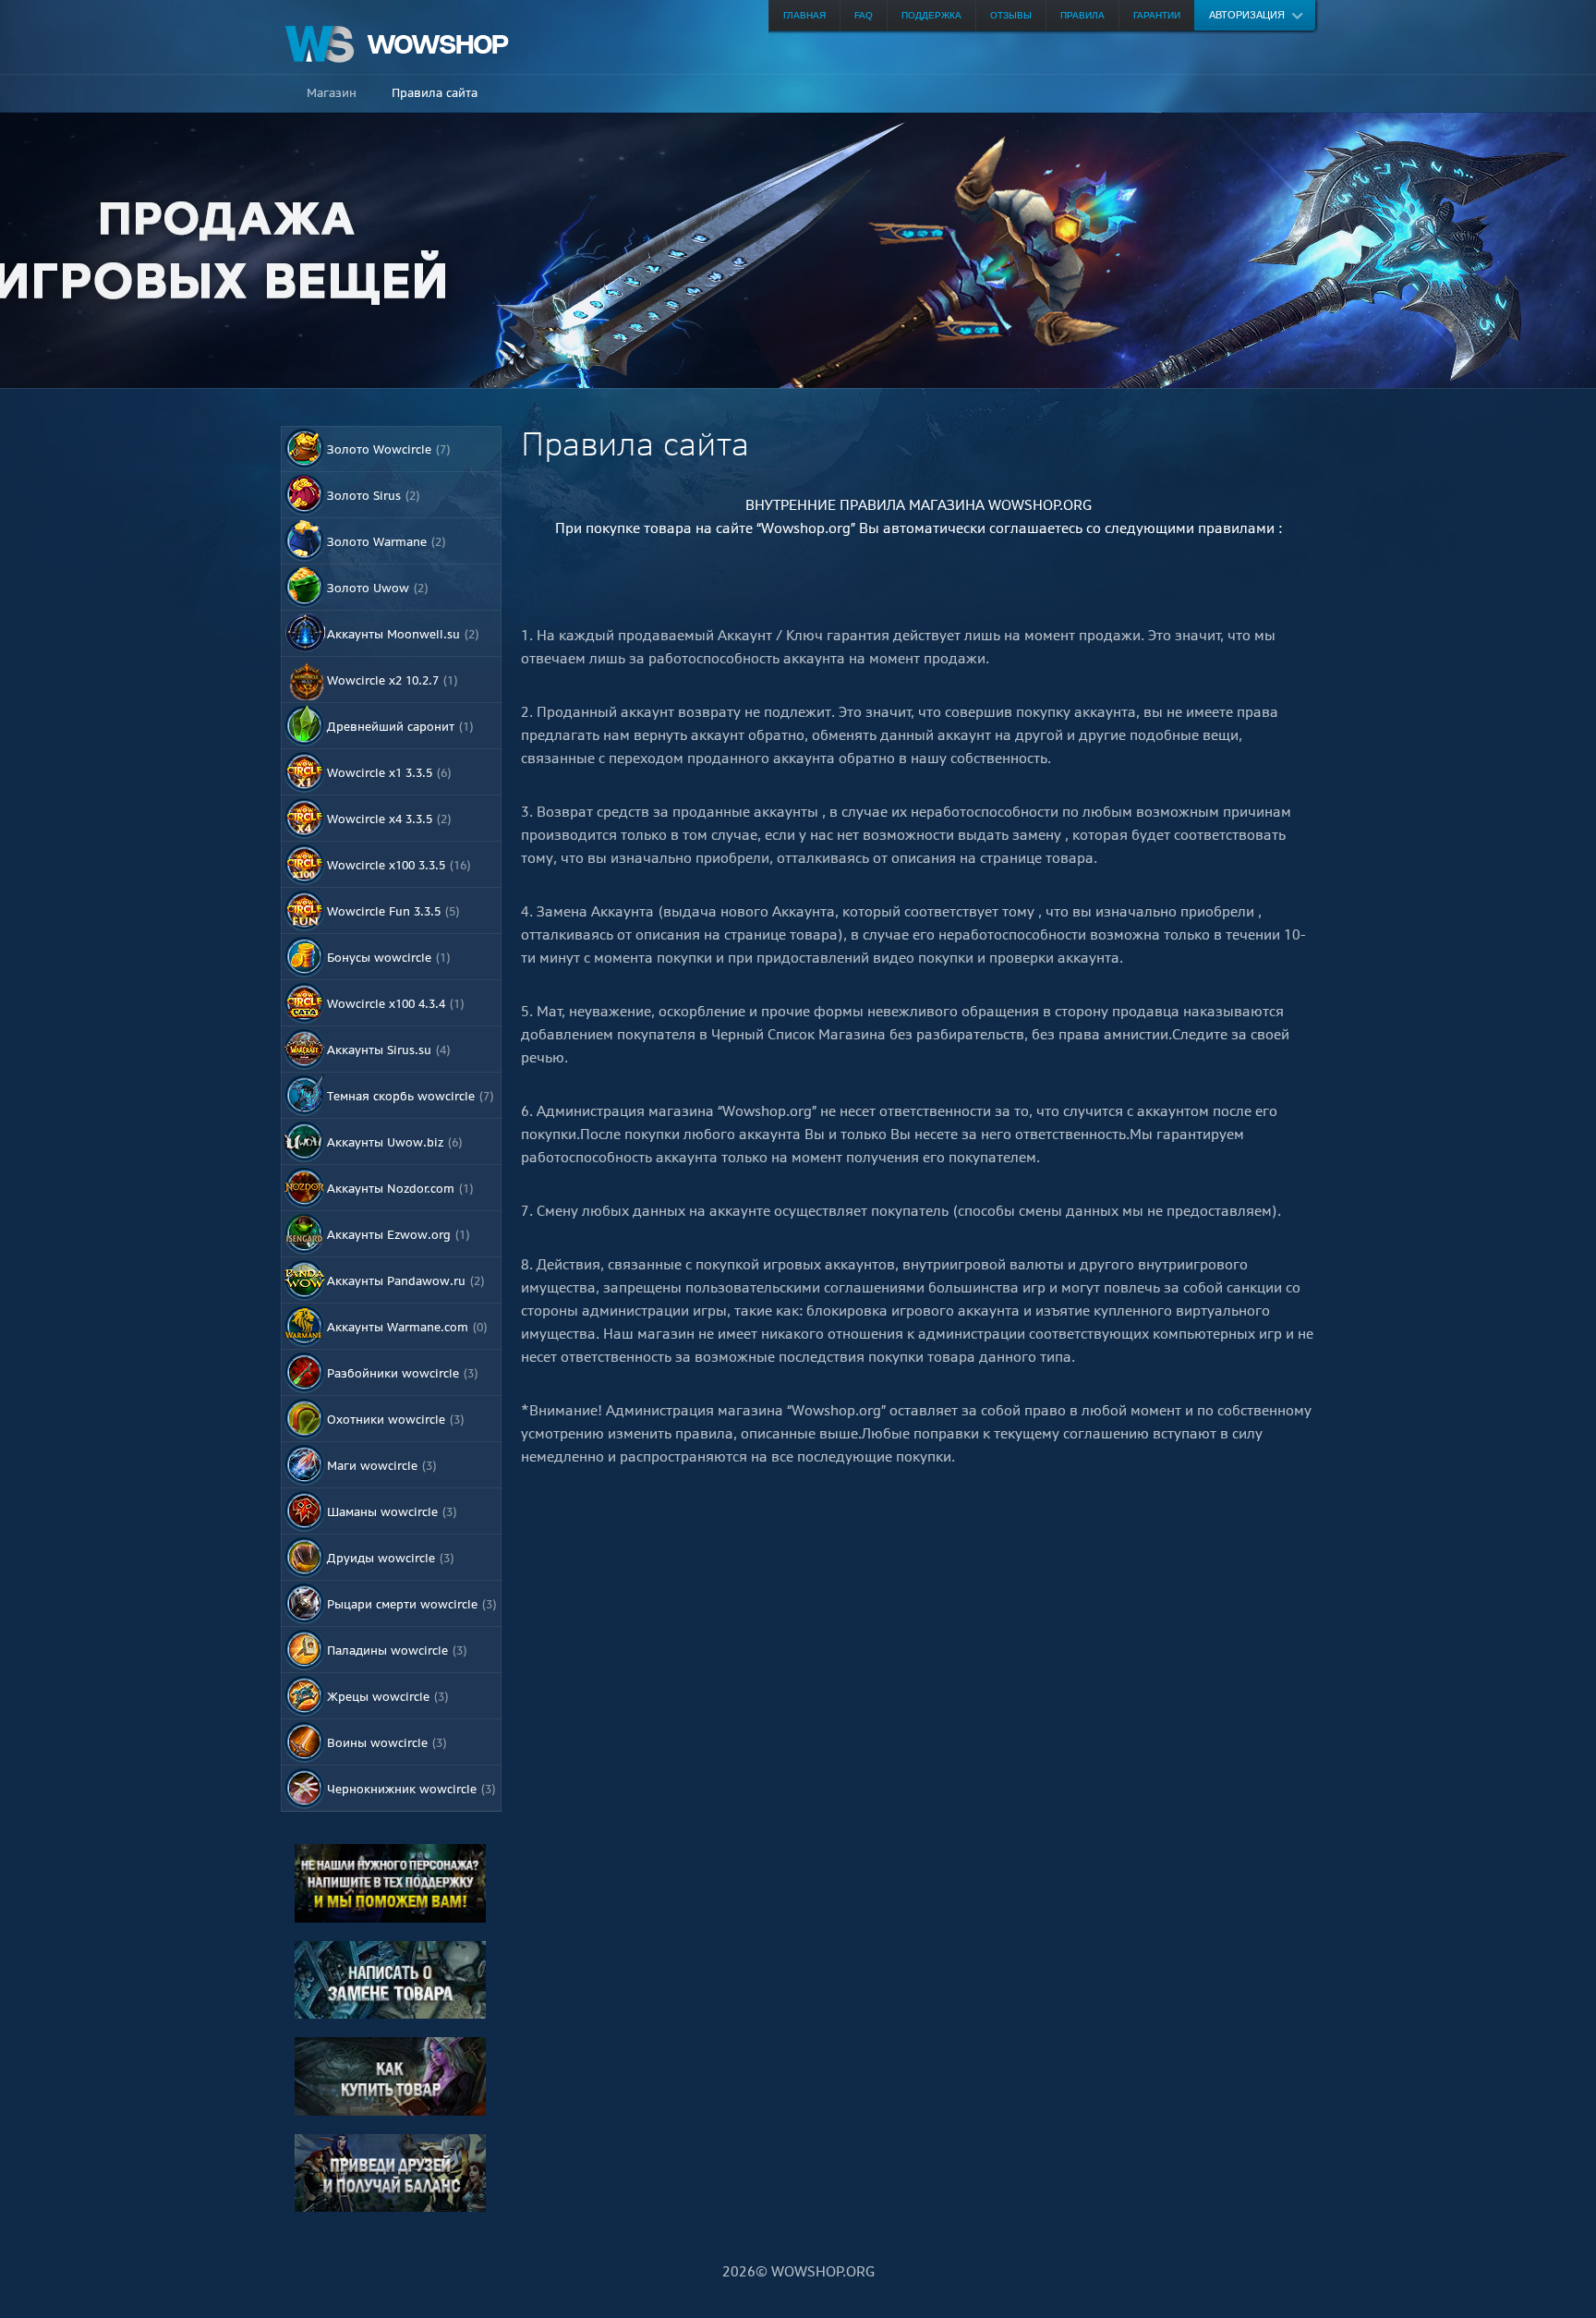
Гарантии (1157, 15)
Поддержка (931, 15)
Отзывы (1011, 15)
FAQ (864, 15)
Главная (804, 15)
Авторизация (1247, 15)
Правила (1082, 15)
